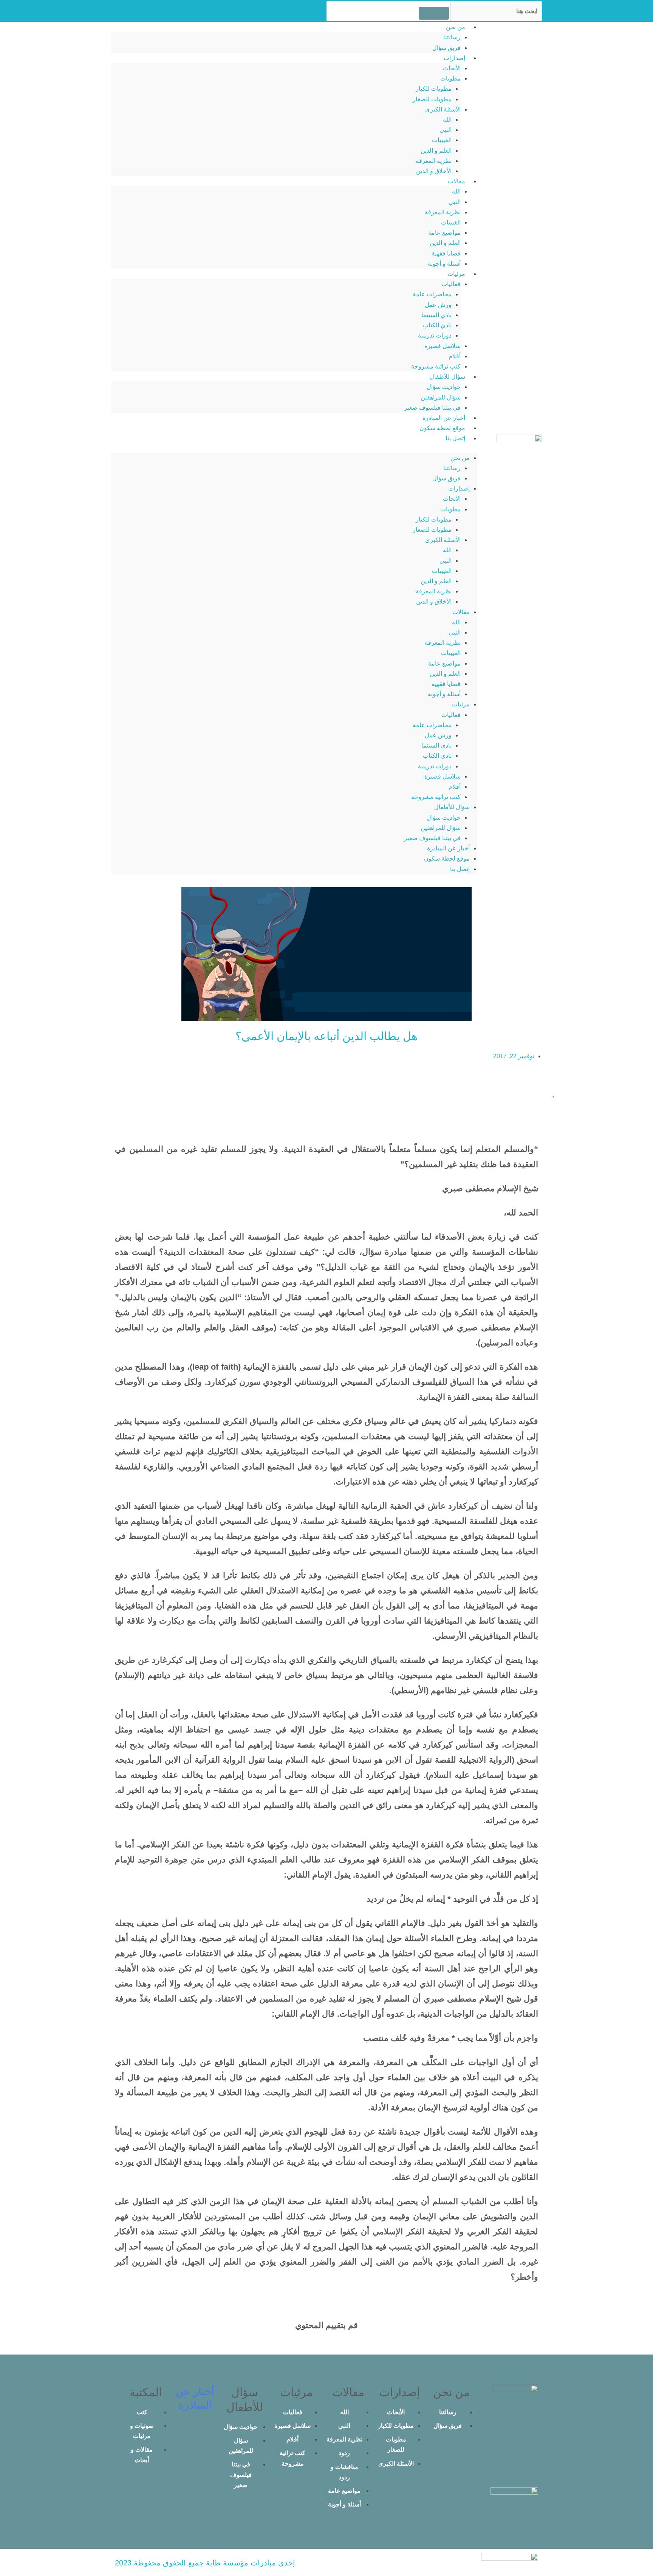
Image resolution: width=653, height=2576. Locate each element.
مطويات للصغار (432, 99)
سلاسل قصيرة (443, 346)
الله (447, 120)
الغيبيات (442, 140)
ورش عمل (438, 305)
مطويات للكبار (434, 89)
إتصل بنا (455, 438)
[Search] (434, 13)
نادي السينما (436, 315)
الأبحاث (452, 68)
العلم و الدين (436, 151)
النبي (446, 130)
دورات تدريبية (435, 335)
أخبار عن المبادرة (444, 418)
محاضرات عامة (432, 294)
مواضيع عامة (444, 233)
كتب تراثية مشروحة (436, 366)
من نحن (456, 27)
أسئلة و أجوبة (444, 264)
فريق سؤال (446, 48)
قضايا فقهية (446, 253)
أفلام (455, 356)
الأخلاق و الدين (434, 171)
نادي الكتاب (437, 325)
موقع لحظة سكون (442, 428)
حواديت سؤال (444, 387)
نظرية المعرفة (434, 161)
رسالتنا (452, 37)
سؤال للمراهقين (441, 397)
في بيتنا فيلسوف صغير (432, 408)
